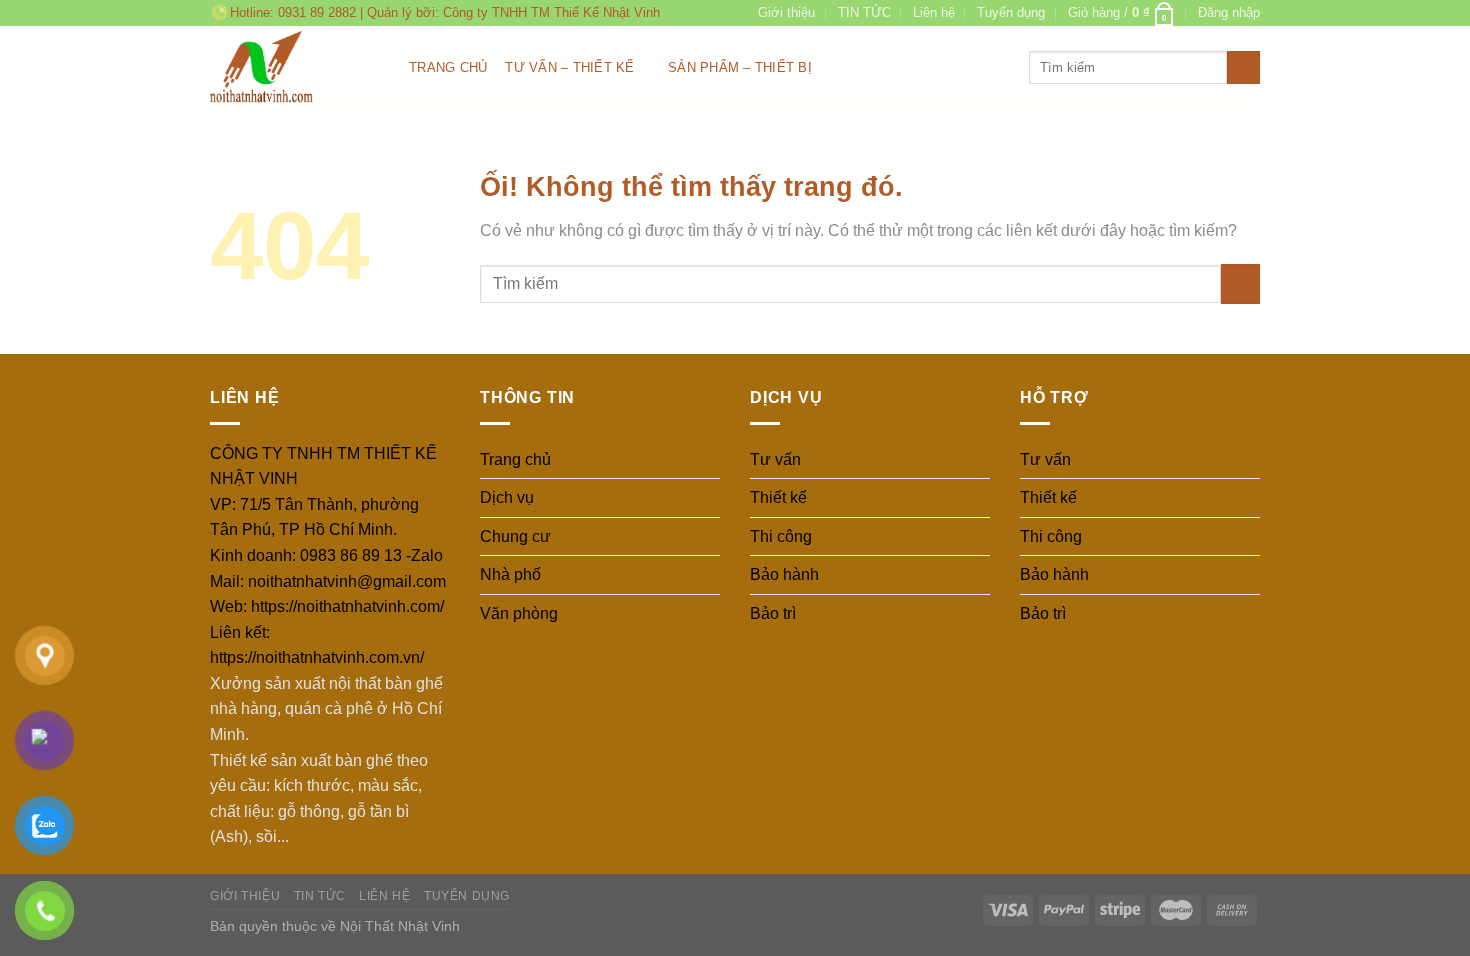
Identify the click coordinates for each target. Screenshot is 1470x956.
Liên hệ (934, 12)
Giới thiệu (786, 12)
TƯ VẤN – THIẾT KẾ (569, 67)
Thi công (781, 536)
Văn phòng (519, 613)
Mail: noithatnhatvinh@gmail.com (328, 581)
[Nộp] (1243, 68)
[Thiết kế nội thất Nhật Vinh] (294, 67)
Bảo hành (784, 574)
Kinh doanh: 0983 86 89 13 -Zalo (326, 555)
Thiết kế (778, 497)
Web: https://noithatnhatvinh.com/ (327, 606)
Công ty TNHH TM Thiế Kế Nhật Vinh (551, 12)
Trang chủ (448, 67)
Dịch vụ (507, 497)
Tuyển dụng (1011, 12)
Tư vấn (775, 459)
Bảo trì (773, 613)
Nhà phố (510, 574)
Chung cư (515, 536)
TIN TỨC (864, 12)
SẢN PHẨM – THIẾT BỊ (740, 67)
